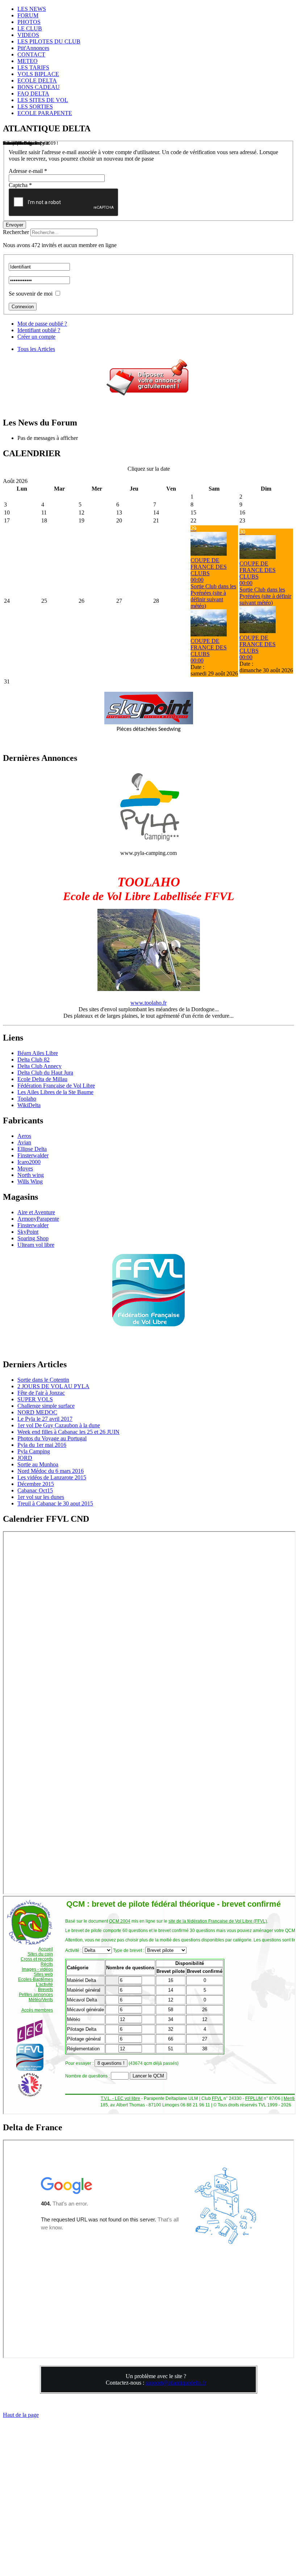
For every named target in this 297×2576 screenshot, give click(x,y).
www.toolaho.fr (148, 1003)
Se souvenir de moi (31, 294)
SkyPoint (28, 1232)
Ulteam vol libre (36, 1245)
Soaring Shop (33, 1238)
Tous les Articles (36, 349)
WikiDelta (29, 1105)
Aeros (24, 1136)
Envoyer (14, 225)
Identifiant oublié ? (39, 330)
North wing (31, 1175)
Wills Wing (30, 1181)
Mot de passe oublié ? (42, 324)
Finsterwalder (33, 1155)
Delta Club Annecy (39, 1066)
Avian (24, 1142)
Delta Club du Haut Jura (45, 1073)
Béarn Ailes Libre (38, 1053)
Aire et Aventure (36, 1212)
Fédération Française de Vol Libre (56, 1086)
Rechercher (16, 232)
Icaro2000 (29, 1162)
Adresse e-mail (28, 171)
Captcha (20, 185)
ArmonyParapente (38, 1219)
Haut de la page (21, 2415)
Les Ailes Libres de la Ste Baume (55, 1092)
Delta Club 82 (34, 1060)
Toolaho (27, 1099)
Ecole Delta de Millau (42, 1079)
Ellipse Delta (32, 1149)
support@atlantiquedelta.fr (176, 2383)
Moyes (25, 1168)
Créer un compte (36, 337)
